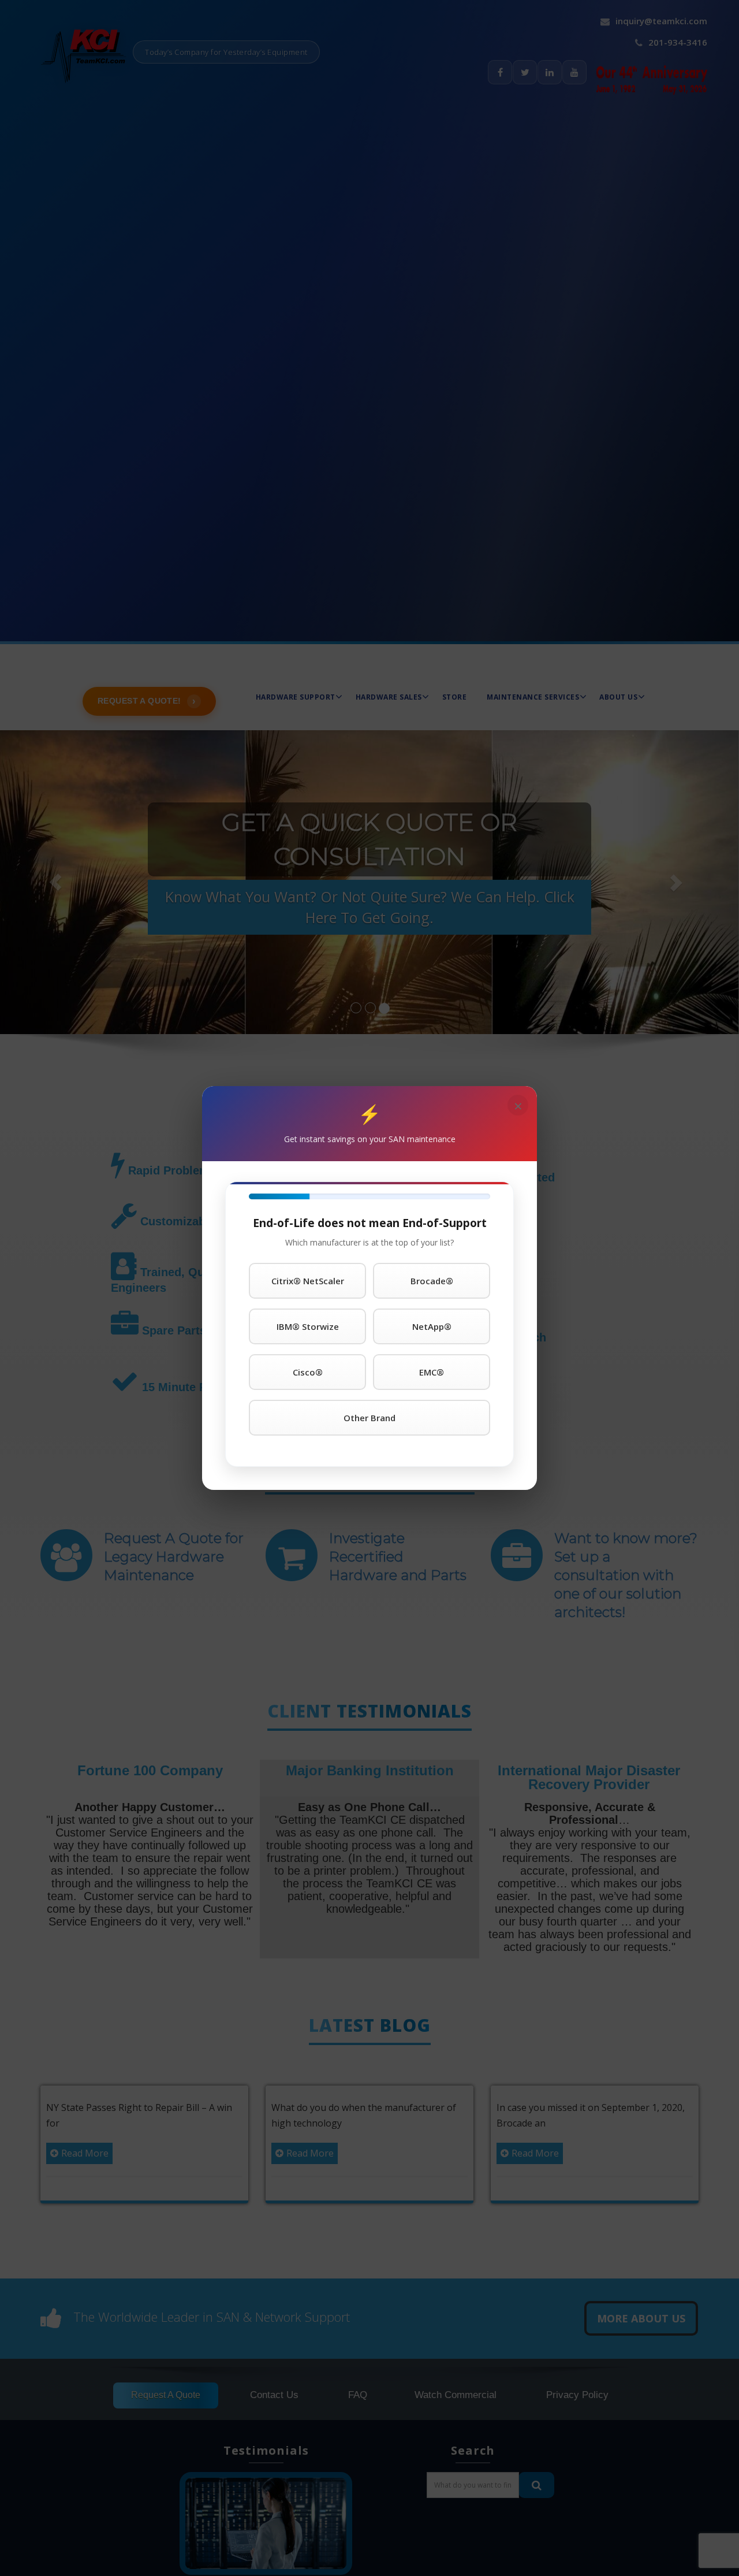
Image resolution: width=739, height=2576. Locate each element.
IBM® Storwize (308, 1326)
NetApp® (432, 1326)
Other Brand (369, 1418)
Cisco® (308, 1372)
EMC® (432, 1372)
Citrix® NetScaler (308, 1281)
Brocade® (432, 1281)
